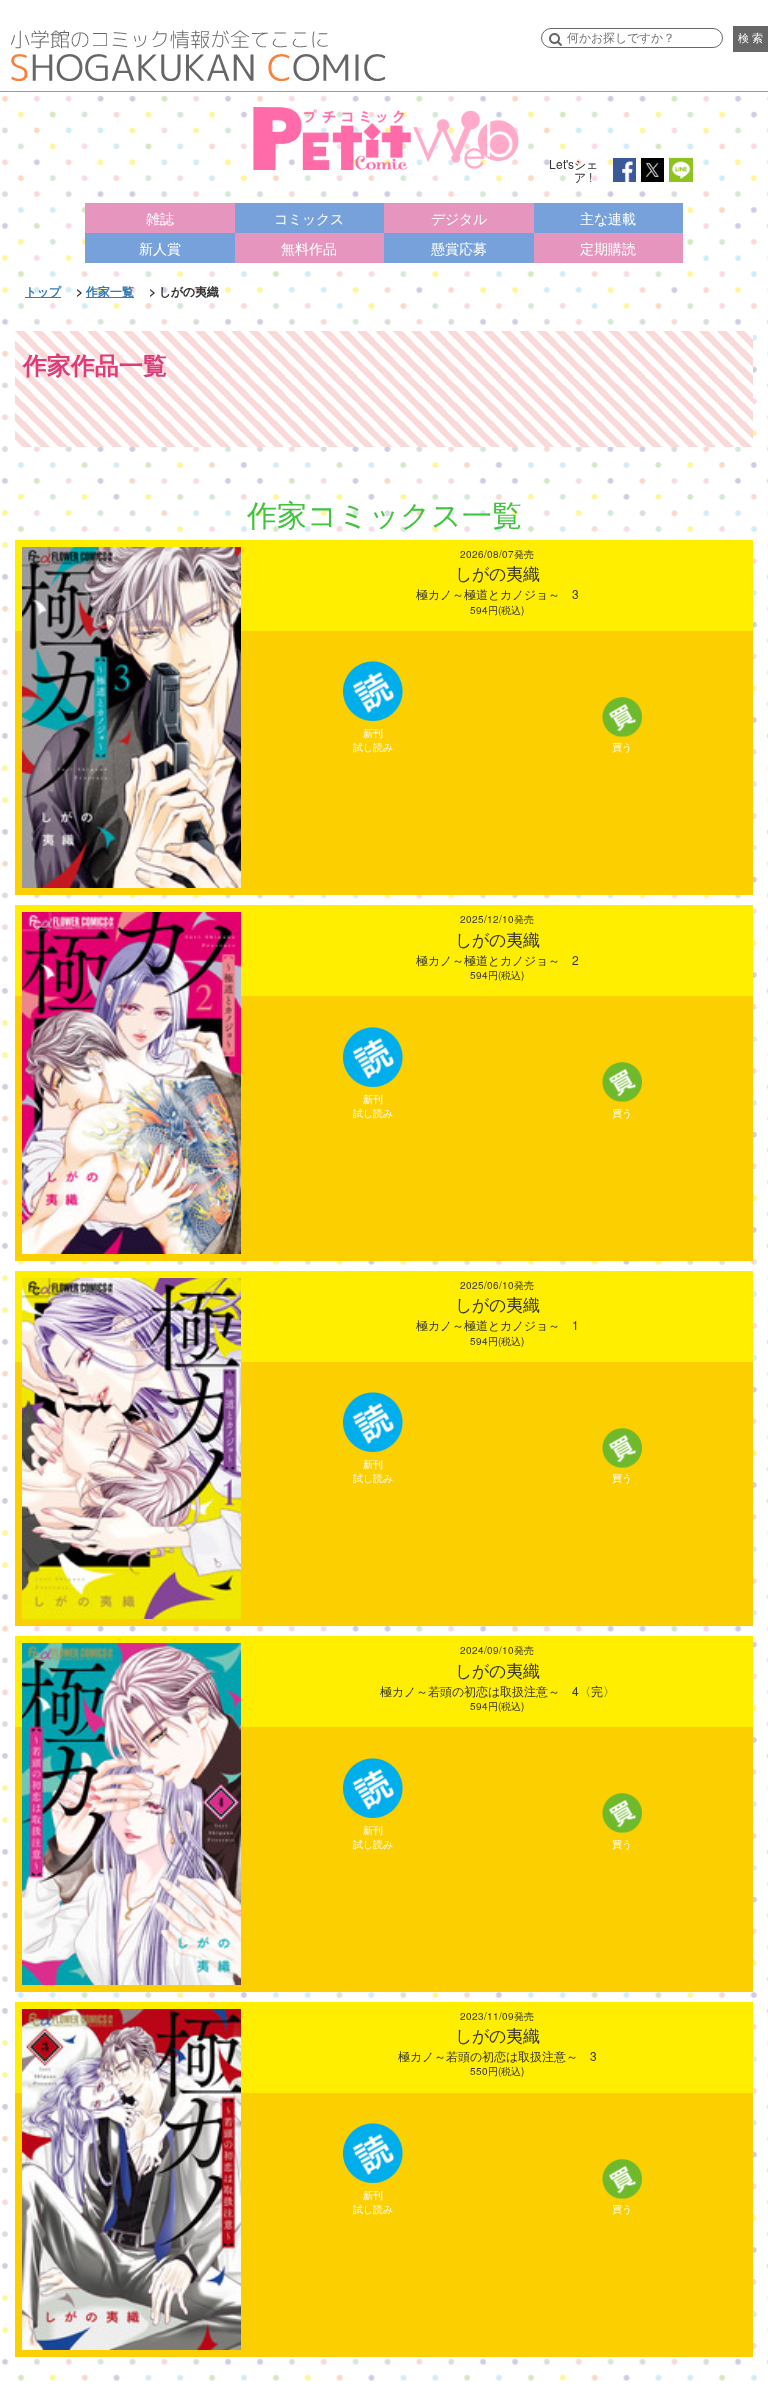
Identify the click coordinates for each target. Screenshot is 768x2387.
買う (622, 747)
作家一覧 (110, 291)
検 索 (750, 38)
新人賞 (160, 248)
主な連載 (608, 218)
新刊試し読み (373, 740)
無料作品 (309, 248)
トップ (43, 291)
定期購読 (608, 248)
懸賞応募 (459, 248)
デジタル (459, 218)
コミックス (309, 218)
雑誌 (160, 218)
